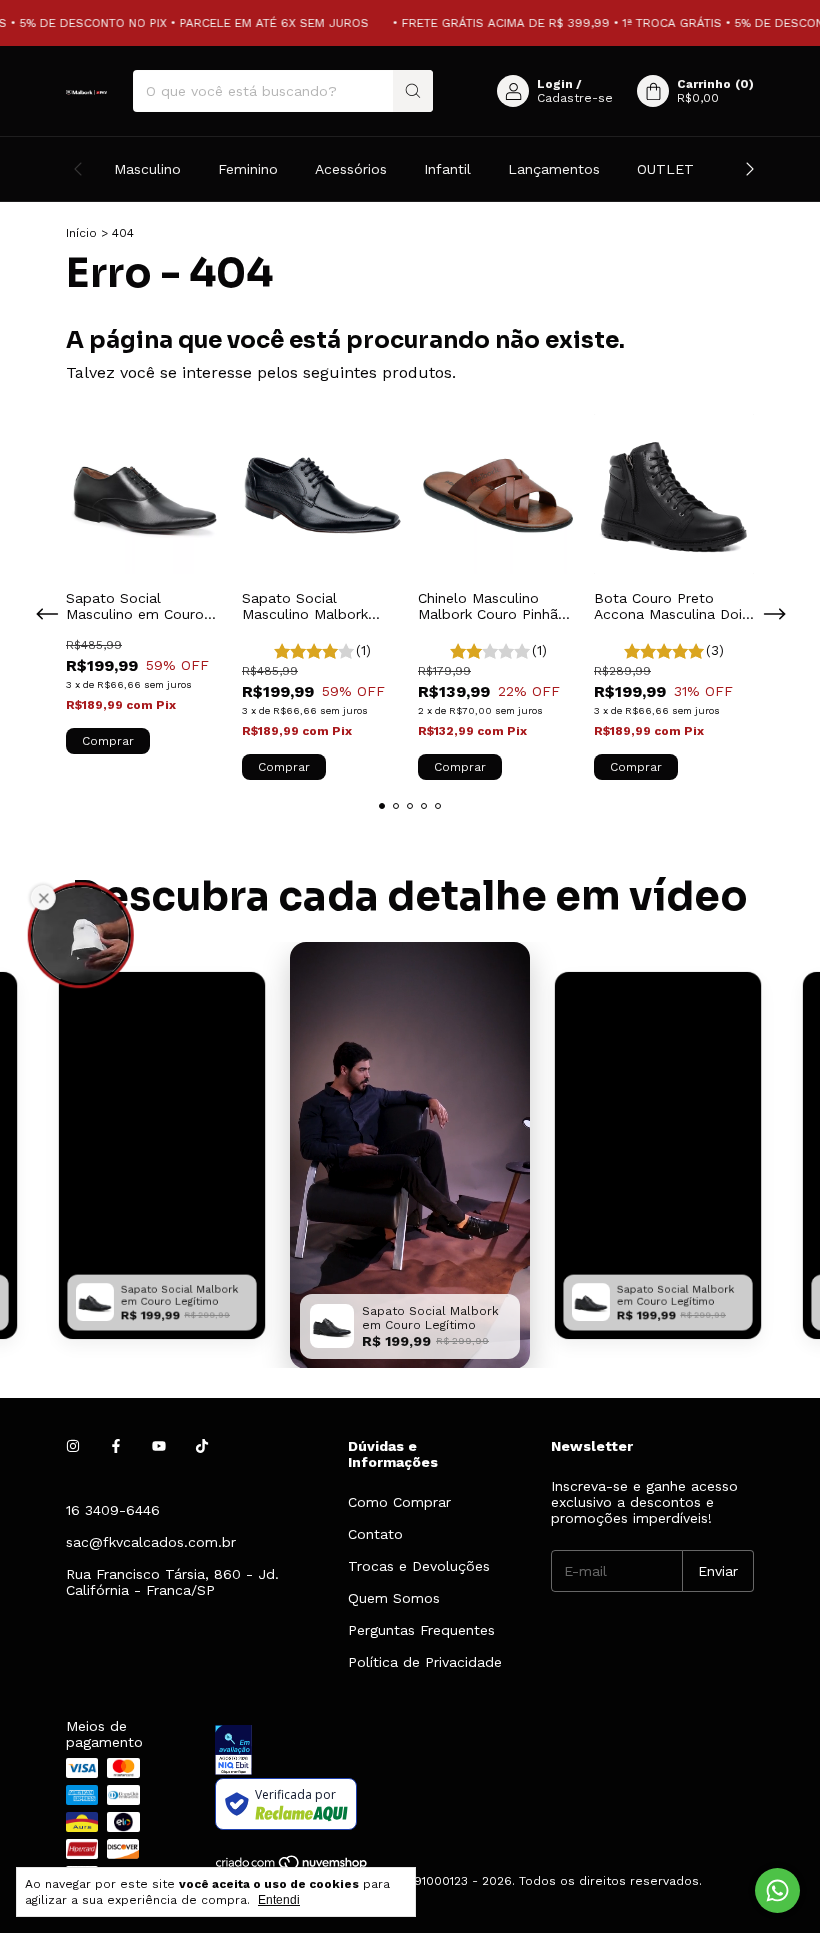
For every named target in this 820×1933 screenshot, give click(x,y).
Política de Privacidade (425, 1662)
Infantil (447, 169)
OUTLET (665, 169)
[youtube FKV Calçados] (159, 1446)
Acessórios (351, 169)
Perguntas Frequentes (421, 1630)
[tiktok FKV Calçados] (202, 1446)
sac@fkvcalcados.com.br (151, 1542)
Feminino (248, 169)
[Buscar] (413, 91)
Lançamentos (554, 169)
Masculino (147, 169)
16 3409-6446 (113, 1510)
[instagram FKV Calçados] (73, 1446)
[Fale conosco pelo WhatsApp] (777, 1890)
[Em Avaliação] (484, 1751)
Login (555, 84)
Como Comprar (399, 1502)
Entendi (279, 1900)
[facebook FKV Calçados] (116, 1446)
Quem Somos (394, 1598)
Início (81, 233)
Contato (375, 1534)
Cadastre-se (575, 98)
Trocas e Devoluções (419, 1566)
